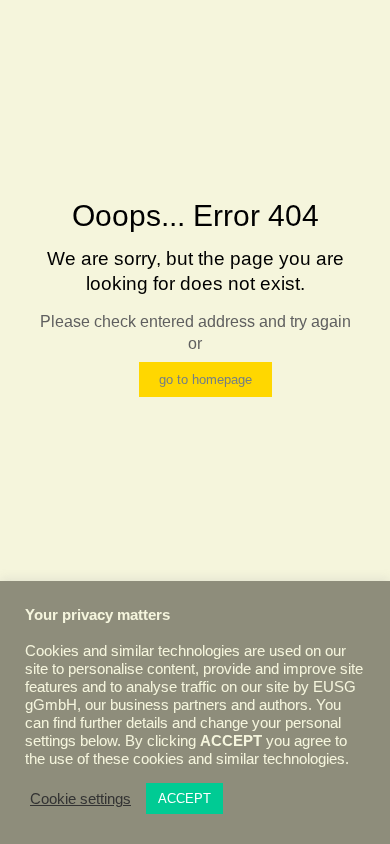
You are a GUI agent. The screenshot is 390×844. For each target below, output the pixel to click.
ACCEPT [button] (184, 798)
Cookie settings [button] (80, 799)
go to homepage (205, 379)
